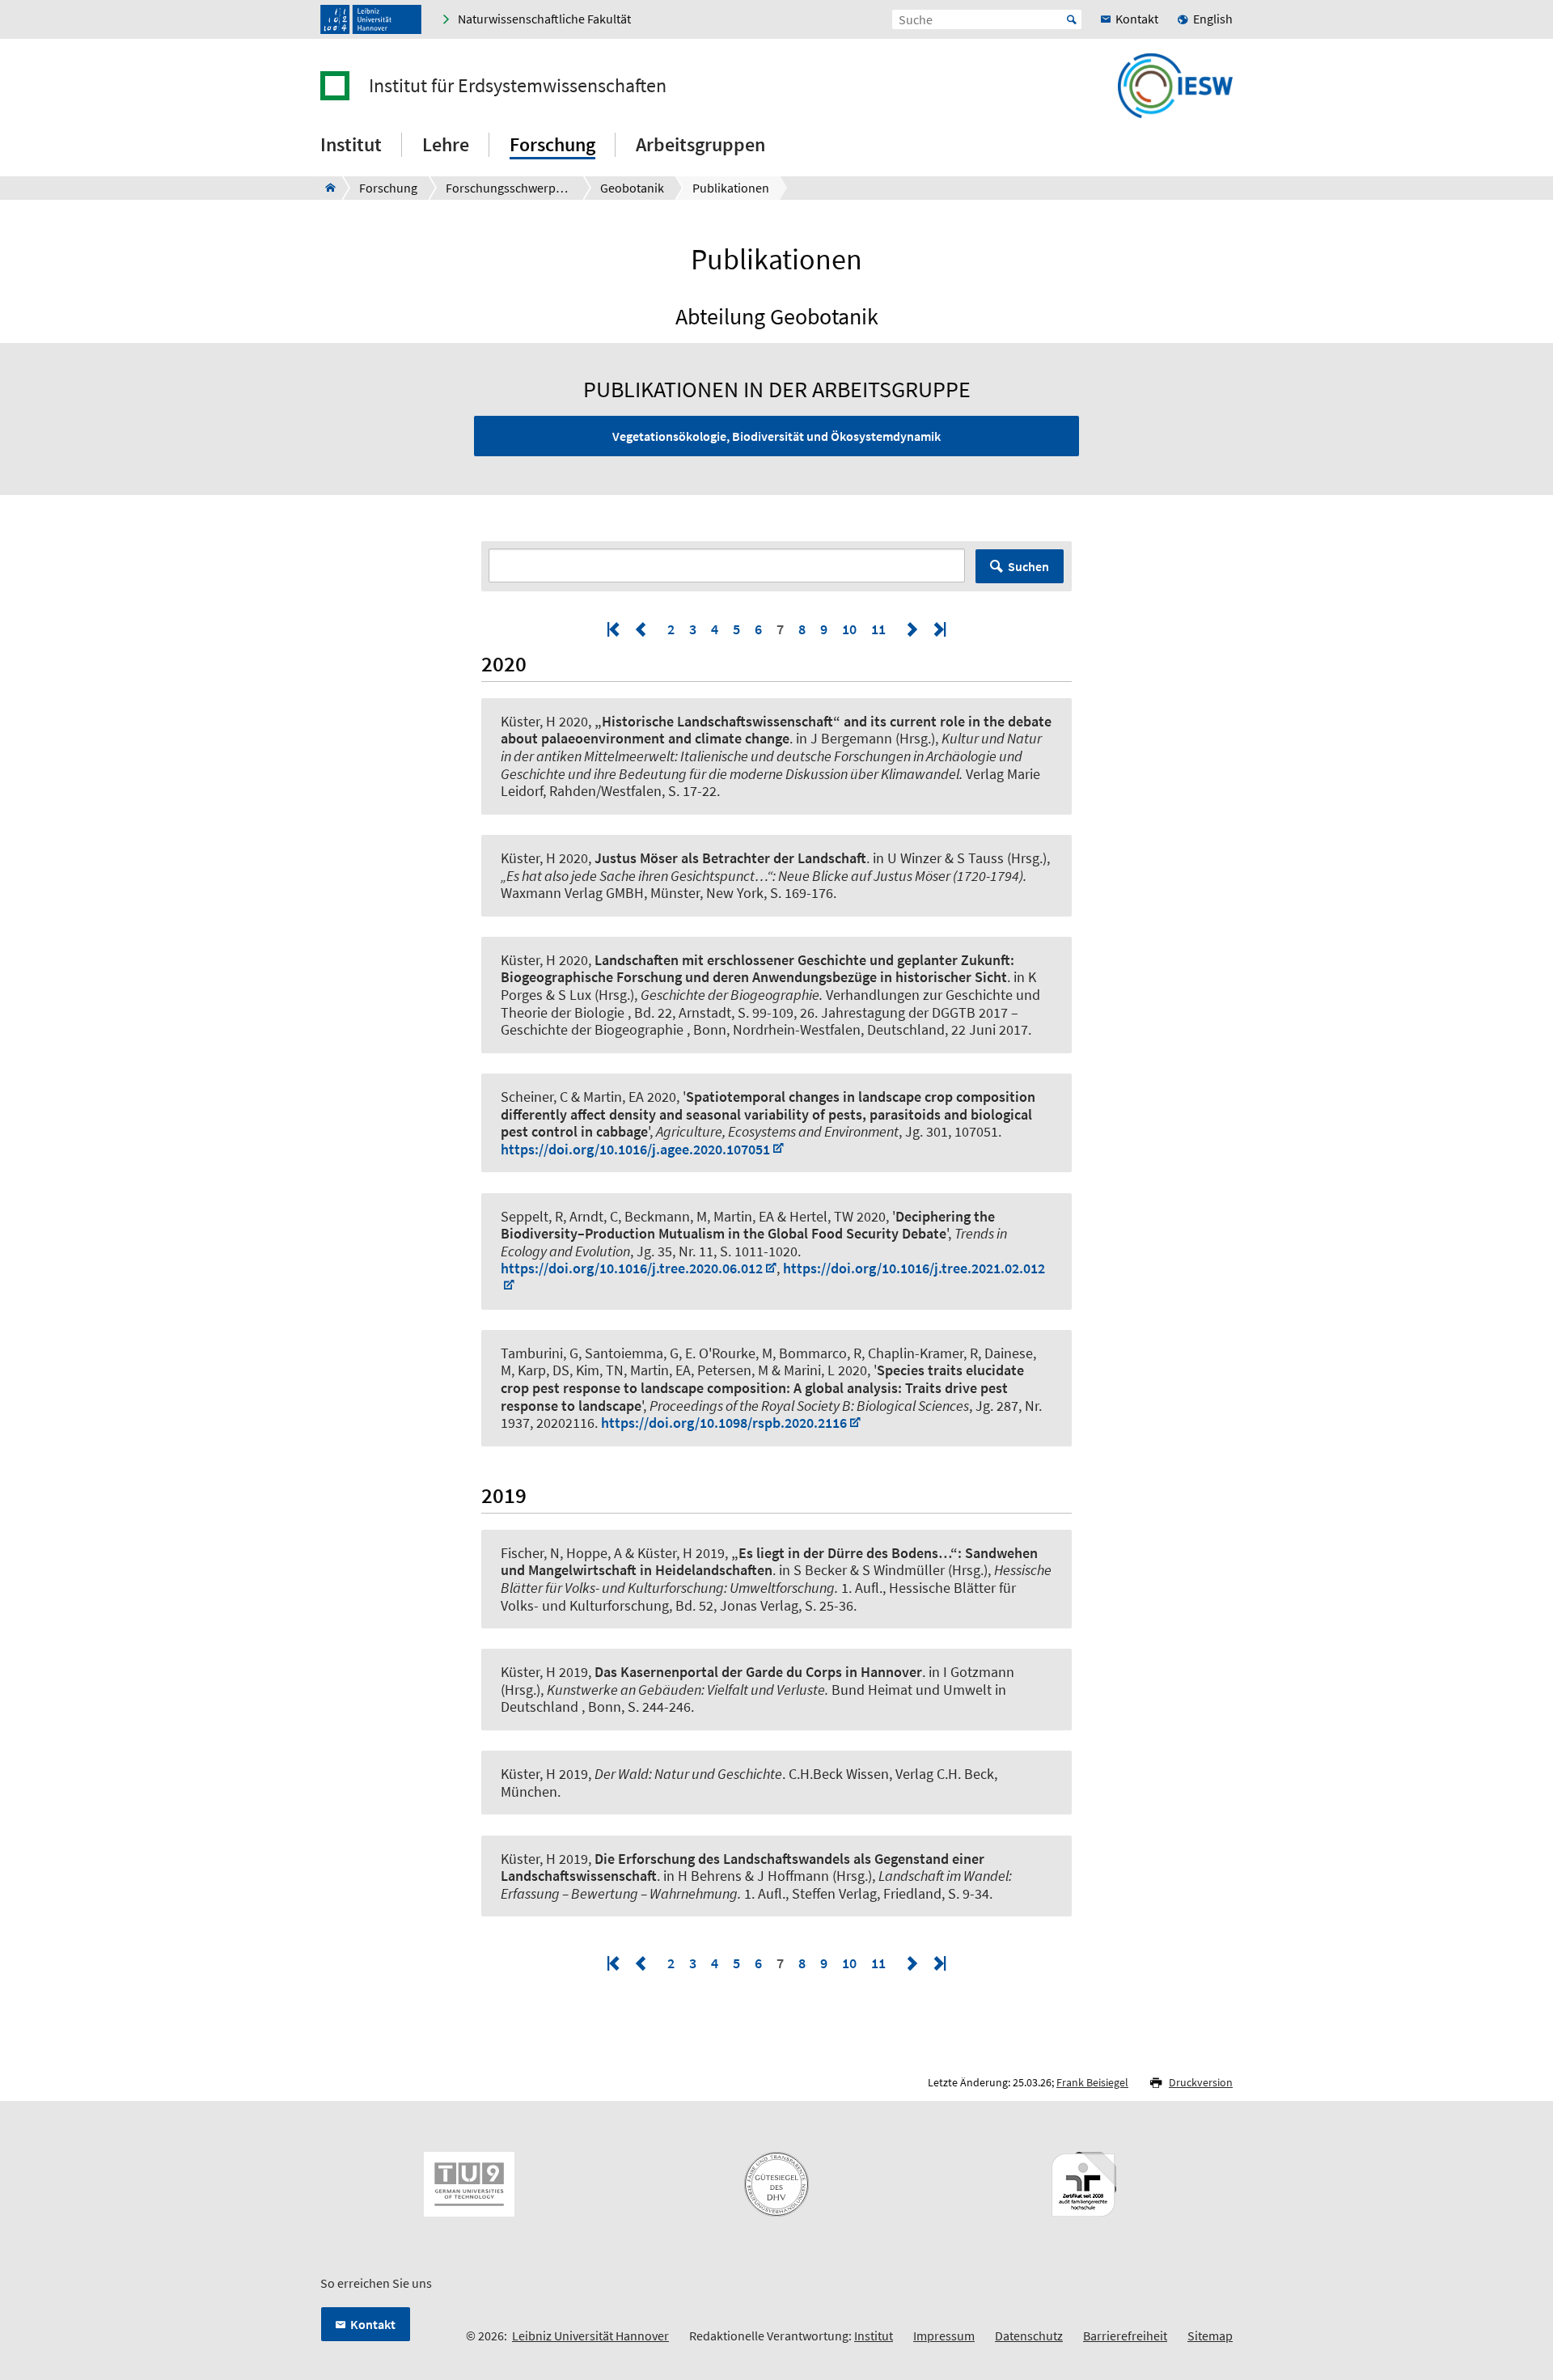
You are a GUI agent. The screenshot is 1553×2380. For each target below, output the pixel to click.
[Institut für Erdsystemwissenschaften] (326, 188)
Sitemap (1210, 2336)
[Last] (938, 629)
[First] (615, 629)
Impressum (944, 2336)
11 (878, 629)
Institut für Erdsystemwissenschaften (518, 86)
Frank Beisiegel (1092, 2082)
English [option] (1213, 19)
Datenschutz (1029, 2336)
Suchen (1028, 566)
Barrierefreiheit (1125, 2336)
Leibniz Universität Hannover (590, 2336)
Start (1072, 19)
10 (849, 629)
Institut (874, 2336)
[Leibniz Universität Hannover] (371, 19)
